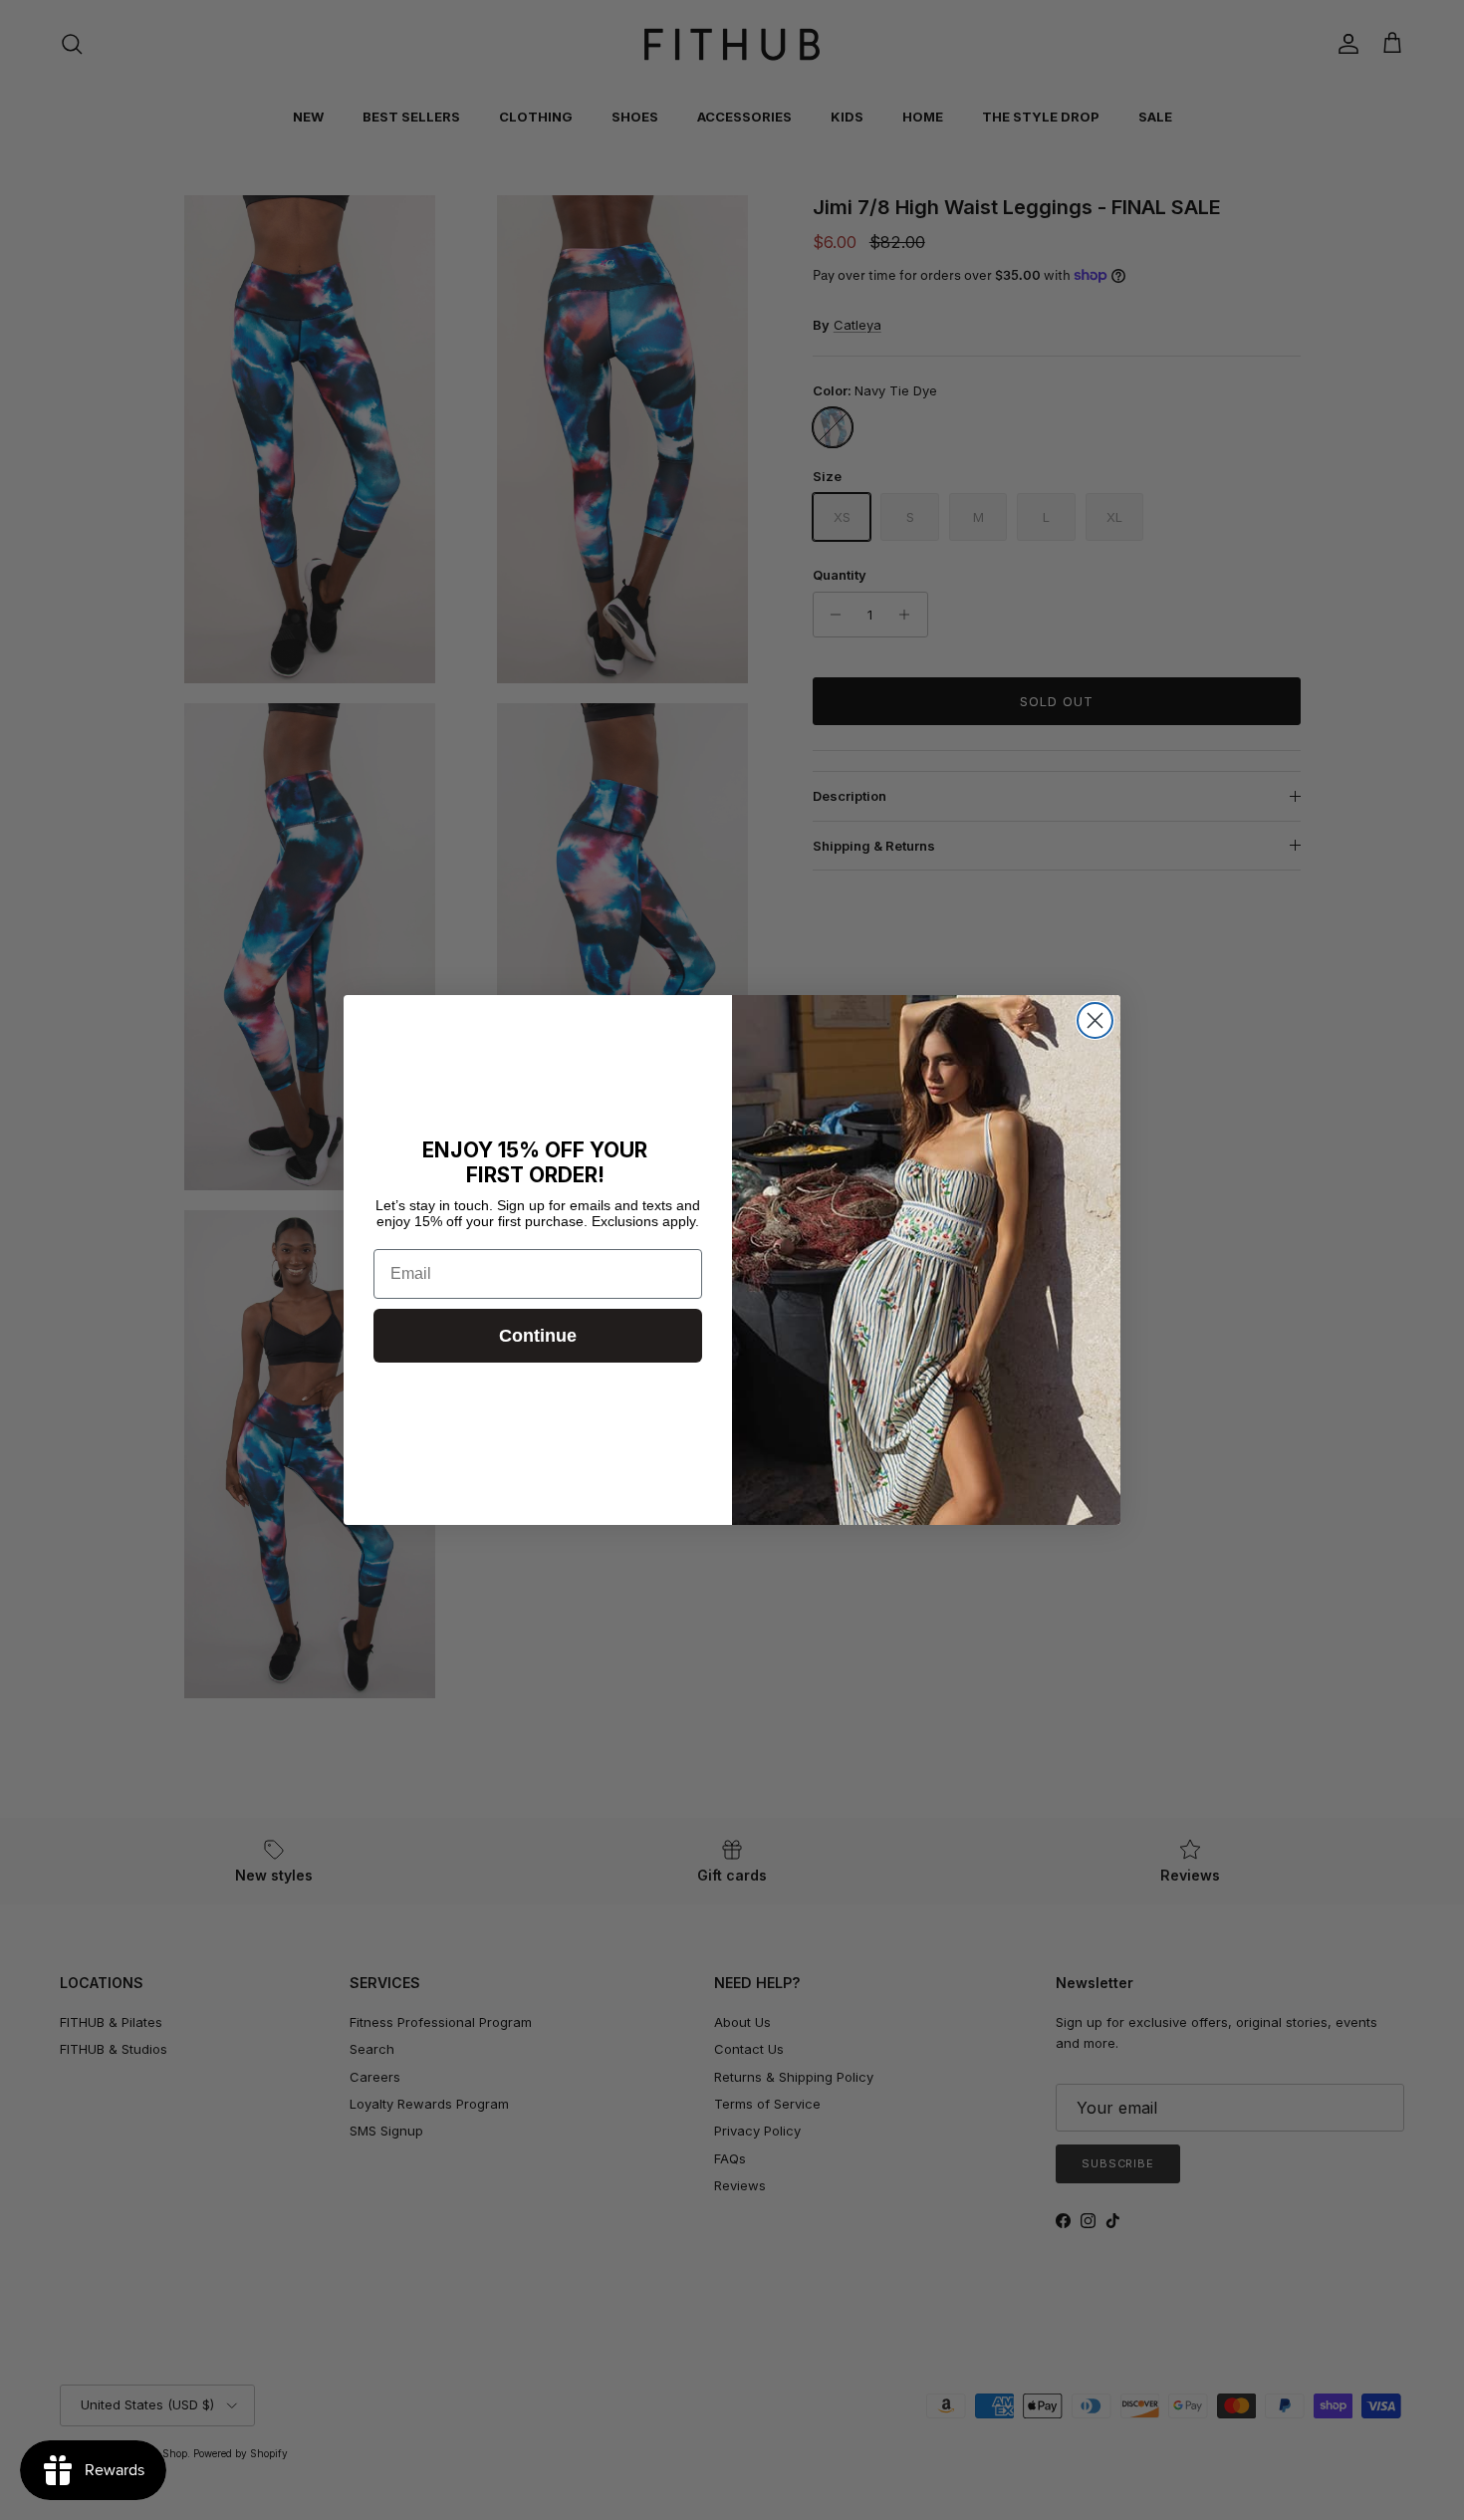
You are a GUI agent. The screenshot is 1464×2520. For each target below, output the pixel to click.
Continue (538, 1336)
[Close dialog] (1095, 1020)
